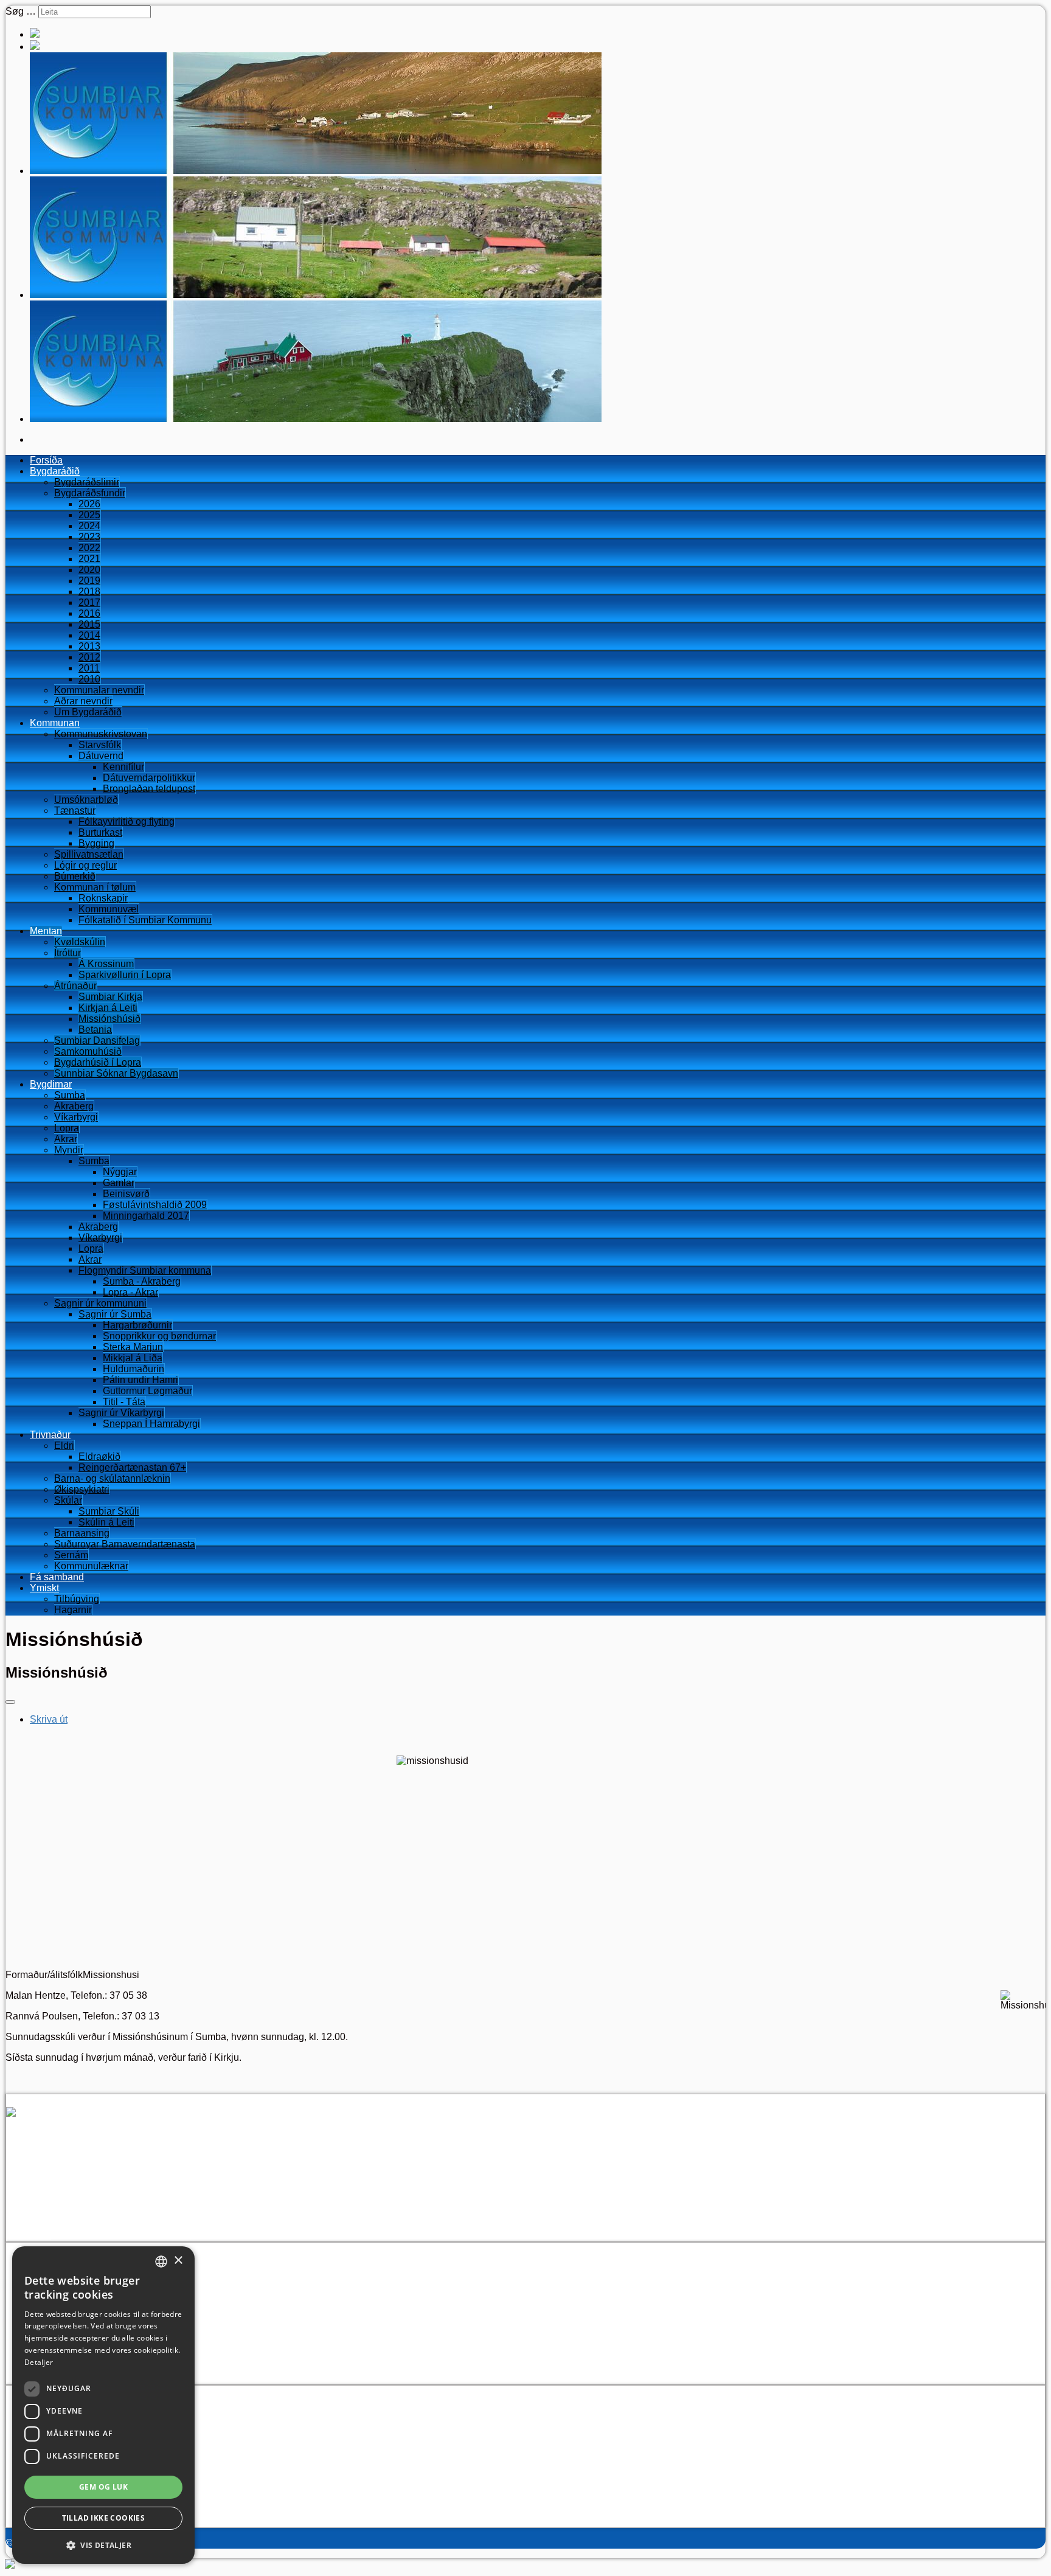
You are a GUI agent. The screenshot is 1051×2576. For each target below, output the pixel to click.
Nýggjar (120, 1172)
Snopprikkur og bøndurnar (159, 1336)
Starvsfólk (100, 745)
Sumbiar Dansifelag (97, 1040)
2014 (89, 635)
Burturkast (100, 832)
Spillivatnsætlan (89, 854)
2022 (89, 548)
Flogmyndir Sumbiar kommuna (145, 1270)
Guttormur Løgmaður (147, 1391)
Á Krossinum (106, 964)
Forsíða (46, 460)
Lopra (67, 1128)
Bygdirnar (51, 1084)
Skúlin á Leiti (106, 1522)
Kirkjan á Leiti (108, 1008)
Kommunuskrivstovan (101, 734)
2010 (89, 679)
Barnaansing (82, 1533)
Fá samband (57, 1577)
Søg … (21, 11)
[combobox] (161, 2262)
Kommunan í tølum (95, 887)
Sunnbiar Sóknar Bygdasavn (116, 1073)
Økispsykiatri (82, 1489)
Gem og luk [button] (103, 2487)
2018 (89, 592)
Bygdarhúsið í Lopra (98, 1062)
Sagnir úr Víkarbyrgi (121, 1413)
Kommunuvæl (109, 909)
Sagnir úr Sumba (115, 1314)
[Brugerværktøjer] (10, 1702)
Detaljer (39, 2362)
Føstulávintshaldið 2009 (155, 1205)
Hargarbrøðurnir (137, 1325)
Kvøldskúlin (80, 942)
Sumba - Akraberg (142, 1281)
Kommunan (55, 723)
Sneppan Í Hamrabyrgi (151, 1424)
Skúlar (68, 1500)
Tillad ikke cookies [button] (104, 2518)
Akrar (66, 1139)
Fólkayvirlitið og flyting (127, 821)
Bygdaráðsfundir (90, 493)
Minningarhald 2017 (146, 1216)
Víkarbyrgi (76, 1117)
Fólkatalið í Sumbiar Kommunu (145, 920)
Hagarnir (73, 1610)
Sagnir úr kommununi (100, 1303)
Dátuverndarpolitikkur (149, 778)
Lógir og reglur (85, 865)
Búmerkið (75, 876)
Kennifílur (123, 767)
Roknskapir (103, 898)
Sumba (70, 1095)
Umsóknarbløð (86, 800)
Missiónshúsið (109, 1019)
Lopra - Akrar (130, 1292)
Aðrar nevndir (83, 701)
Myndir (69, 1150)
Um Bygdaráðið (88, 712)
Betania (95, 1029)
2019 (89, 581)
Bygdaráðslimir (87, 482)
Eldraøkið (99, 1456)
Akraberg (74, 1106)
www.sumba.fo (61, 2214)
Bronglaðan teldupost (149, 789)
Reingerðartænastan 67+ (132, 1467)
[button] (103, 2545)
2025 (89, 515)
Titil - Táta (124, 1402)
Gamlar (119, 1183)
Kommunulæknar (91, 1566)
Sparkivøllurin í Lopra (125, 975)
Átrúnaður (75, 986)
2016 (89, 613)
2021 (89, 559)
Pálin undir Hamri (140, 1380)
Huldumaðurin (134, 1369)
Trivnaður (50, 1435)
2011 (89, 668)
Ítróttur (68, 953)
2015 (89, 624)
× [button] (178, 2261)
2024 (89, 526)
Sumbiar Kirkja (110, 997)
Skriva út (49, 1719)
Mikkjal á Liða (133, 1358)
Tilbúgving (77, 1599)
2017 (89, 602)
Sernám (71, 1555)
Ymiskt (44, 1588)
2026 (89, 504)
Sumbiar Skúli (109, 1511)
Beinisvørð (126, 1194)
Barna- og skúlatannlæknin (112, 1478)
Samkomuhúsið (88, 1051)
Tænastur (75, 811)
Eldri (64, 1446)
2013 (89, 646)
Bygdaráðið (55, 471)
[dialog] (103, 2405)
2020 (89, 570)
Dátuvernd (101, 756)
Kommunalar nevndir (99, 690)
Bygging (96, 843)
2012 (89, 657)
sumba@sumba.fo (85, 2203)
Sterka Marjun (133, 1347)
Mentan (46, 931)
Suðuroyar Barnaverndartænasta (125, 1544)
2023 (89, 537)
